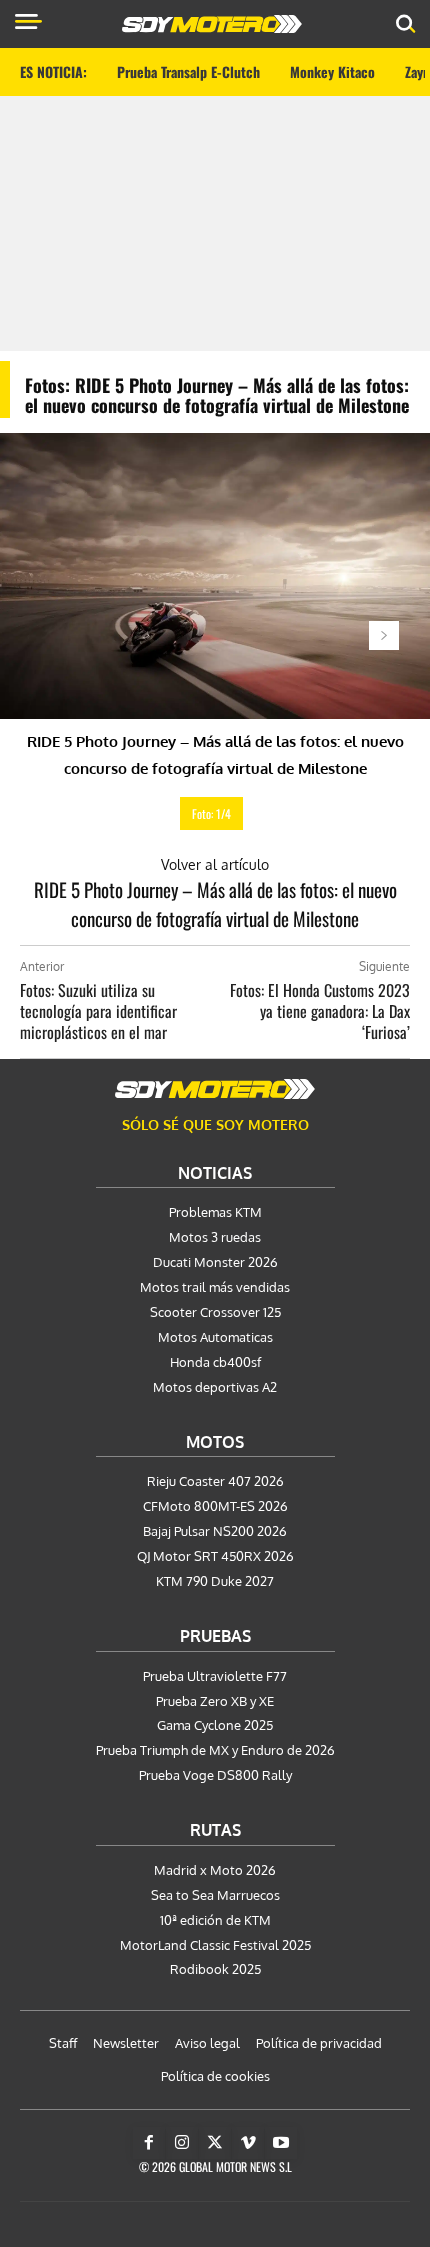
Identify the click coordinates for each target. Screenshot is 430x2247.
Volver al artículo (215, 864)
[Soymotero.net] (215, 1089)
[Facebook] (149, 2143)
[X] (215, 2143)
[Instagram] (182, 2143)
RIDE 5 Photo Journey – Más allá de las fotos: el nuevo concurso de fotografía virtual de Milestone (215, 903)
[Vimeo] (248, 2143)
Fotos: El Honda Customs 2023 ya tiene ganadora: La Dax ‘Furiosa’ (320, 1011)
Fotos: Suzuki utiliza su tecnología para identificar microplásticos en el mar (98, 1011)
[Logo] (212, 24)
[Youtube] (281, 2143)
